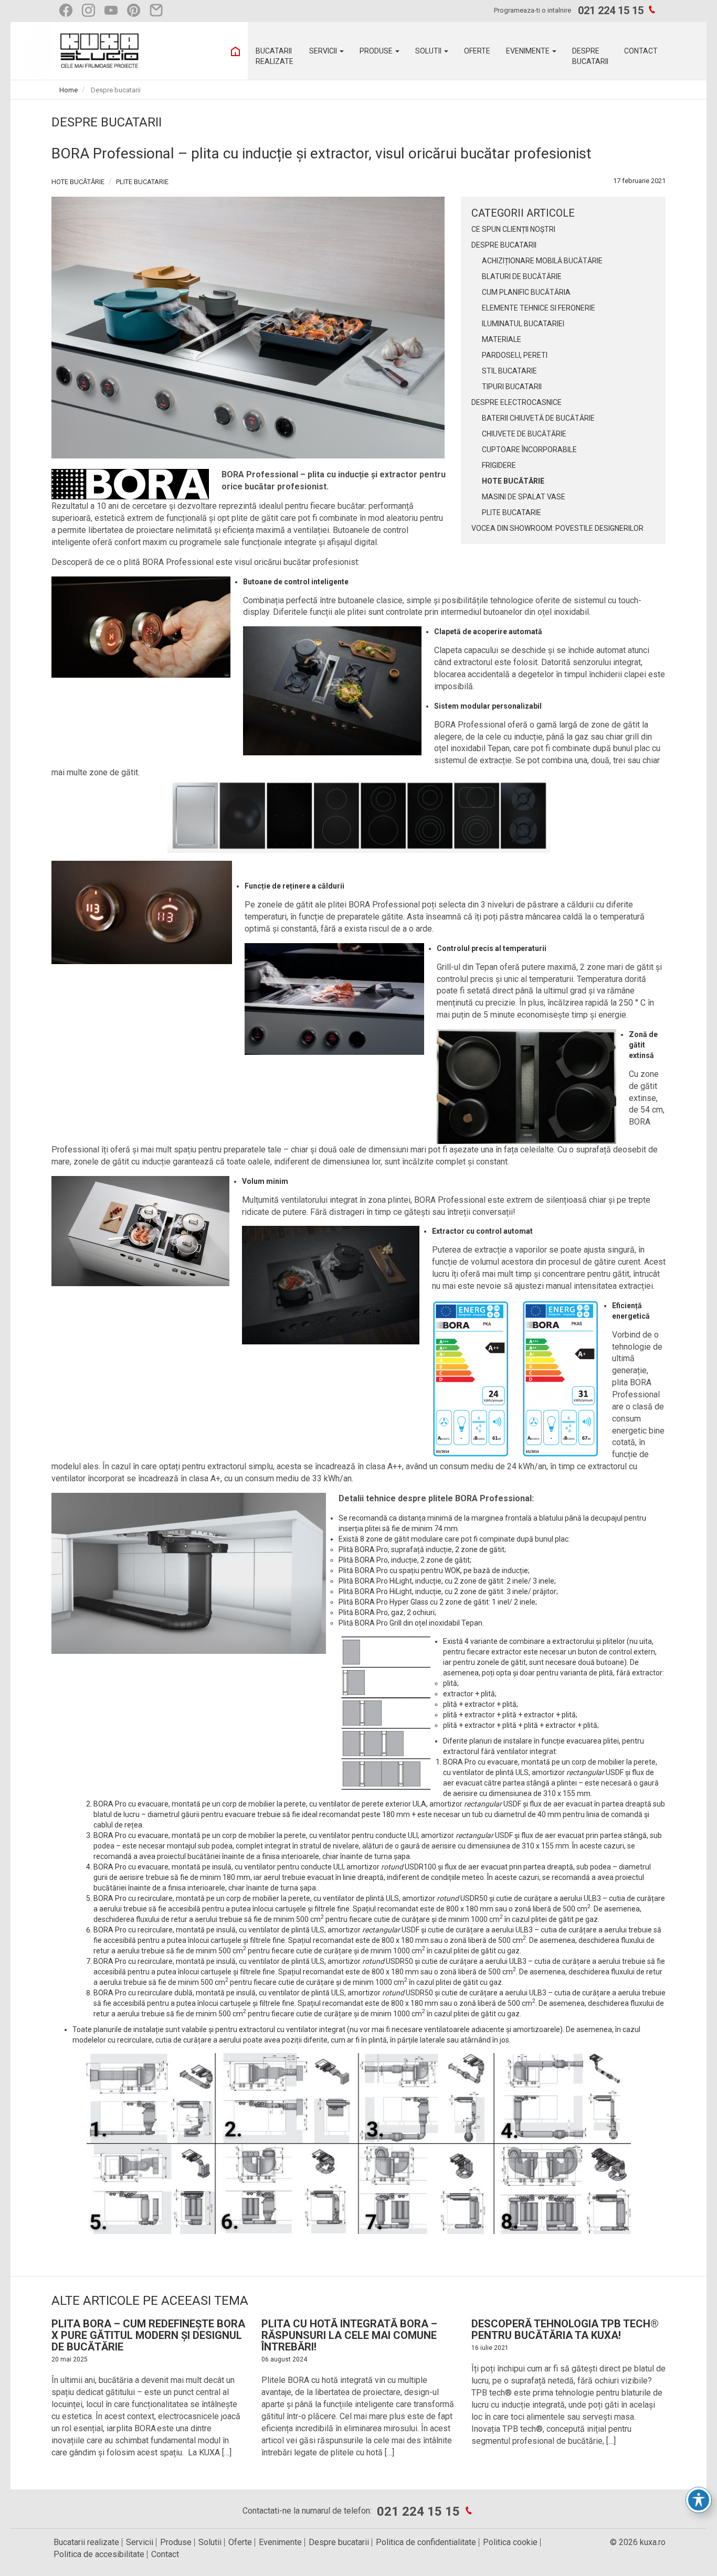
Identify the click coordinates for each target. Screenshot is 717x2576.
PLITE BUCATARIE (142, 182)
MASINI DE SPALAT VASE (524, 497)
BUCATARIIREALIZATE (275, 56)
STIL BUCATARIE (509, 371)
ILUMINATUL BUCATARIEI (523, 324)
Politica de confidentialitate (426, 2542)
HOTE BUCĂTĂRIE (78, 182)
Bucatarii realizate (86, 2542)
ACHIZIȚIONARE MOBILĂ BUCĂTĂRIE (542, 261)
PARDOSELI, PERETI (515, 355)
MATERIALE (502, 339)
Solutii (210, 2542)
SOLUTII (429, 51)
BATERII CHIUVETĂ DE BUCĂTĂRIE (538, 418)
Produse (176, 2542)
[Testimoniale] (159, 10)
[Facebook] (68, 10)
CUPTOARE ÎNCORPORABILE (529, 450)
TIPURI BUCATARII (512, 387)
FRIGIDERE (499, 465)
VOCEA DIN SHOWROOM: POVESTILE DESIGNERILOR (557, 528)
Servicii (140, 2542)
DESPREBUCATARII (590, 56)
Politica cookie (510, 2542)
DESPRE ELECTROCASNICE (516, 402)
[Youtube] (114, 10)
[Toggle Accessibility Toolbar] (699, 2500)
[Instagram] (91, 10)
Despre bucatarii (339, 2542)
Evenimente (280, 2542)
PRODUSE (377, 51)
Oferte (240, 2542)
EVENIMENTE (529, 51)
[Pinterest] (136, 10)
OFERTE (477, 51)
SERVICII (324, 51)
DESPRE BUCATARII (504, 245)
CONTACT (641, 51)
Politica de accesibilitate (99, 2554)
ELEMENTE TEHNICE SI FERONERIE (539, 308)
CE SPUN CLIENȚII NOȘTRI (513, 229)
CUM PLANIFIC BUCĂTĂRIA (526, 292)
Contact (165, 2554)
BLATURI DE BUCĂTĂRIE (522, 276)
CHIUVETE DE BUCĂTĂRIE (524, 434)
